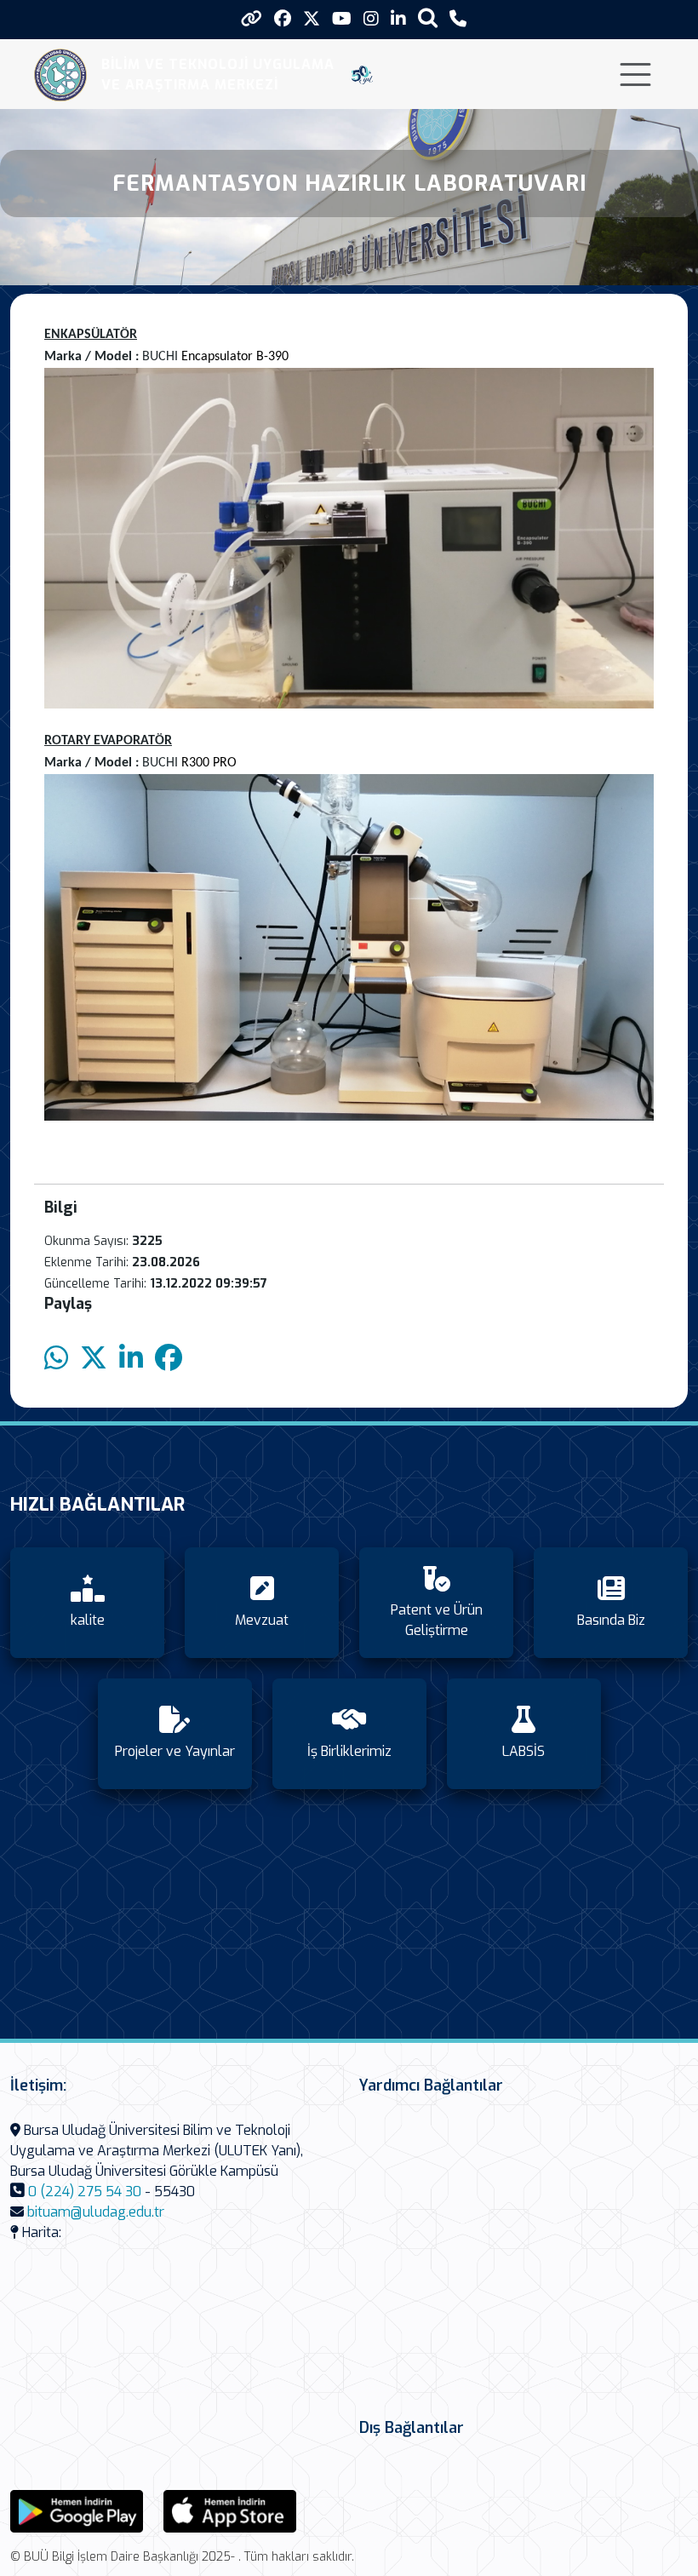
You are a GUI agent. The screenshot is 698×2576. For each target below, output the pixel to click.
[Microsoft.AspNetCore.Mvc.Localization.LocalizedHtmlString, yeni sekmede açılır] (77, 2510)
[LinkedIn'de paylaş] (131, 1359)
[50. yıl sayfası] (362, 75)
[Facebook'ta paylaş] (169, 1359)
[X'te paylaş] (94, 1359)
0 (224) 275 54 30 (85, 2192)
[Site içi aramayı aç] (428, 17)
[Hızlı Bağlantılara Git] (252, 19)
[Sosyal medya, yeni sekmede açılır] (283, 19)
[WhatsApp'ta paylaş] (56, 1359)
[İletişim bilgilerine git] (458, 19)
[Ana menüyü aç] (635, 75)
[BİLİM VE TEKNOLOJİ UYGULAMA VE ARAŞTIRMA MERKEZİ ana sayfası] (61, 75)
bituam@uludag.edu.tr (96, 2212)
